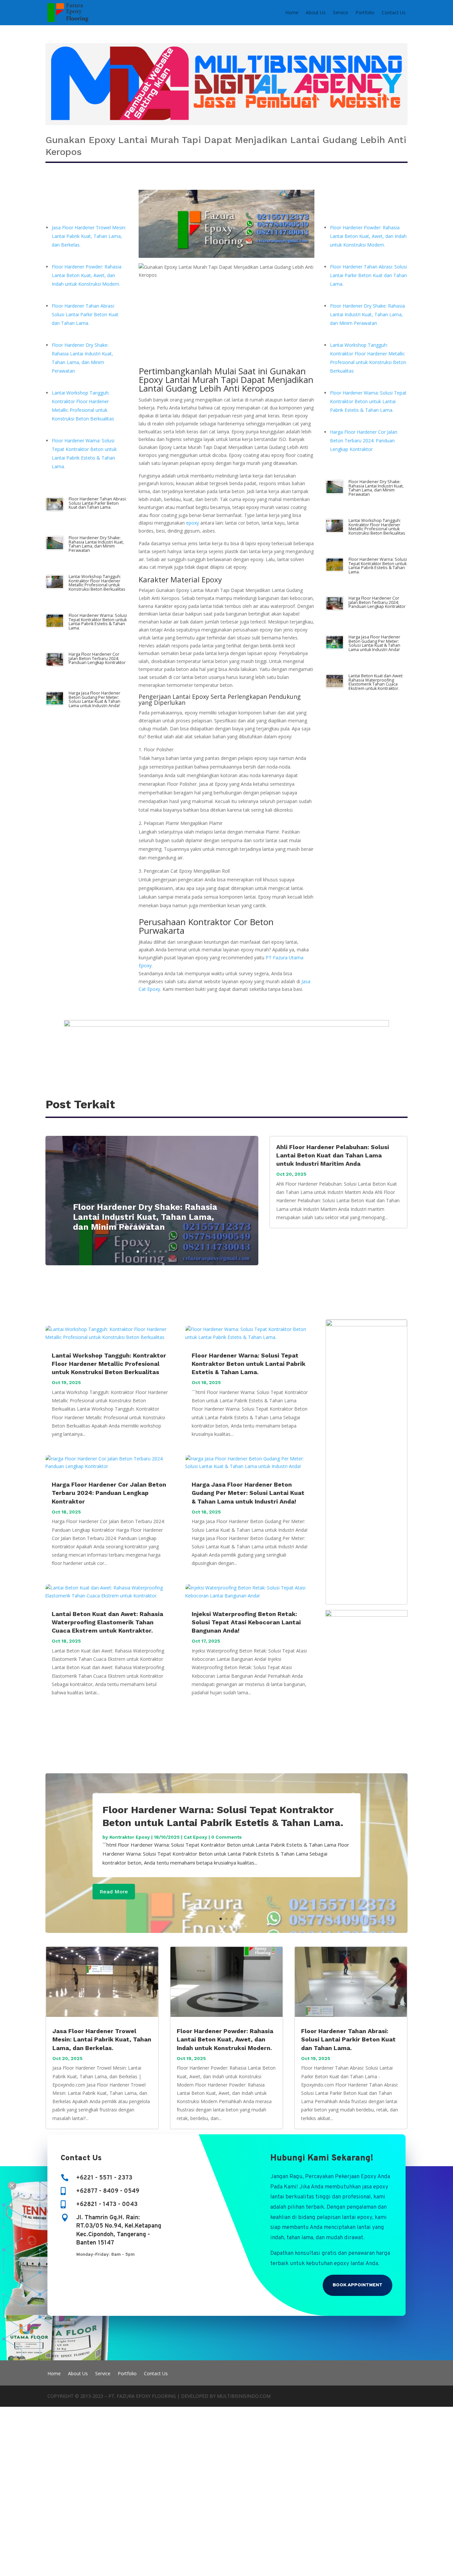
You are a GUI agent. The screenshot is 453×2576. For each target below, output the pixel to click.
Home (292, 12)
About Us (316, 12)
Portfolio (365, 12)
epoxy (193, 523)
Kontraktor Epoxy (130, 1837)
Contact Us (394, 12)
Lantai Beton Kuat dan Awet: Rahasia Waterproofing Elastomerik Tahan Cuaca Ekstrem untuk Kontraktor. (376, 682)
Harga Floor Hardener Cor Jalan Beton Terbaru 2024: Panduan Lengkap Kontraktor (97, 658)
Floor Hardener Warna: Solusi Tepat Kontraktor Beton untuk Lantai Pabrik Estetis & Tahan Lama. (98, 622)
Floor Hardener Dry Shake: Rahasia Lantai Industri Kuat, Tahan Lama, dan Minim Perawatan (96, 544)
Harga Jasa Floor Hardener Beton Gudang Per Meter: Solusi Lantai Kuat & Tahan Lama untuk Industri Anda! (95, 699)
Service (341, 12)
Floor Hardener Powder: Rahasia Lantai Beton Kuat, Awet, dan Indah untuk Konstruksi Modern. (87, 275)
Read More (114, 1892)
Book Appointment (357, 2285)
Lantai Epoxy (191, 697)
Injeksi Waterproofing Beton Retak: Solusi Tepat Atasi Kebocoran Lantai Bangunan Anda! (246, 1622)
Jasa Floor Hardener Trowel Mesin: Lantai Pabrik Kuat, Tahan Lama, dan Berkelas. (89, 236)
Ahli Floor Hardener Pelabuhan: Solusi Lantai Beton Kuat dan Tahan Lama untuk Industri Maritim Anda (333, 1155)
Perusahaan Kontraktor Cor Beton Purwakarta (206, 926)
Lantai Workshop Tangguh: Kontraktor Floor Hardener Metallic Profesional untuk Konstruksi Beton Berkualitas (97, 583)
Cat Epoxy (195, 1837)
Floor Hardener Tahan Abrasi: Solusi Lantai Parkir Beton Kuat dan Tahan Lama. (85, 314)
